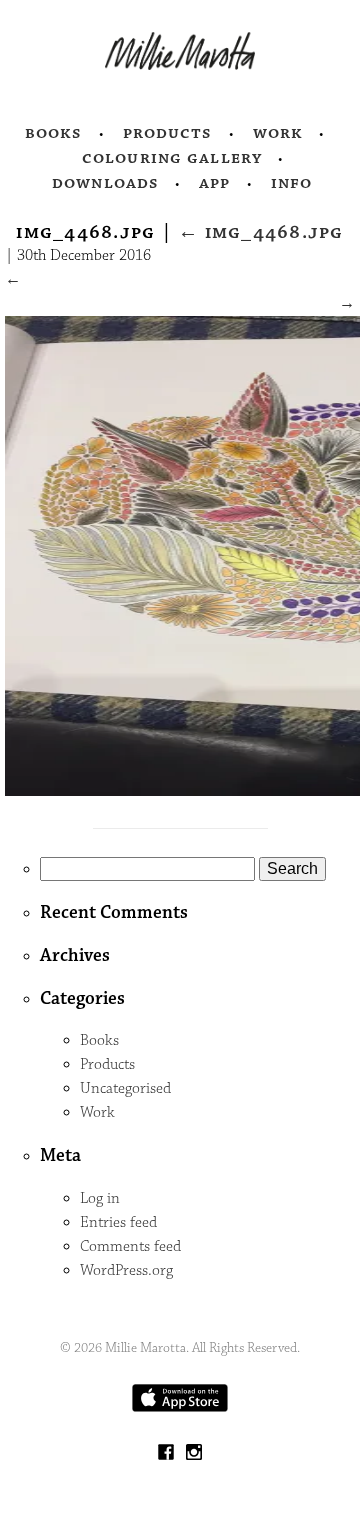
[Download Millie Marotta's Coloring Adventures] (180, 1407)
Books (54, 133)
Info (292, 183)
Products (168, 133)
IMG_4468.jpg (261, 232)
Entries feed (118, 1222)
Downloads (105, 183)
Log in (100, 1198)
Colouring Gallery (172, 158)
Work (278, 133)
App (214, 183)
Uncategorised (125, 1088)
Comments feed (130, 1246)
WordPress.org (126, 1270)
